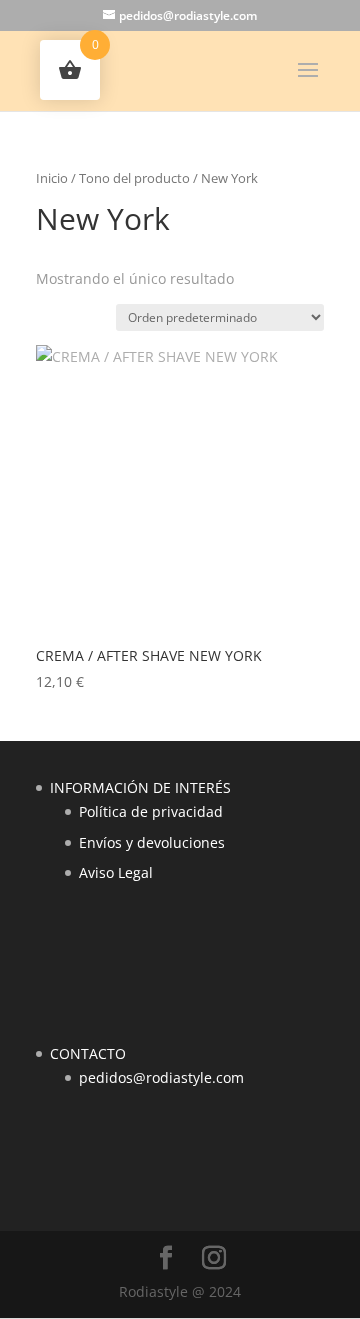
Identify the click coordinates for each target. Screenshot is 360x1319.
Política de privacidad (151, 811)
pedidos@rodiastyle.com (161, 1077)
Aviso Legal (116, 872)
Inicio (52, 178)
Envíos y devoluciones (152, 842)
